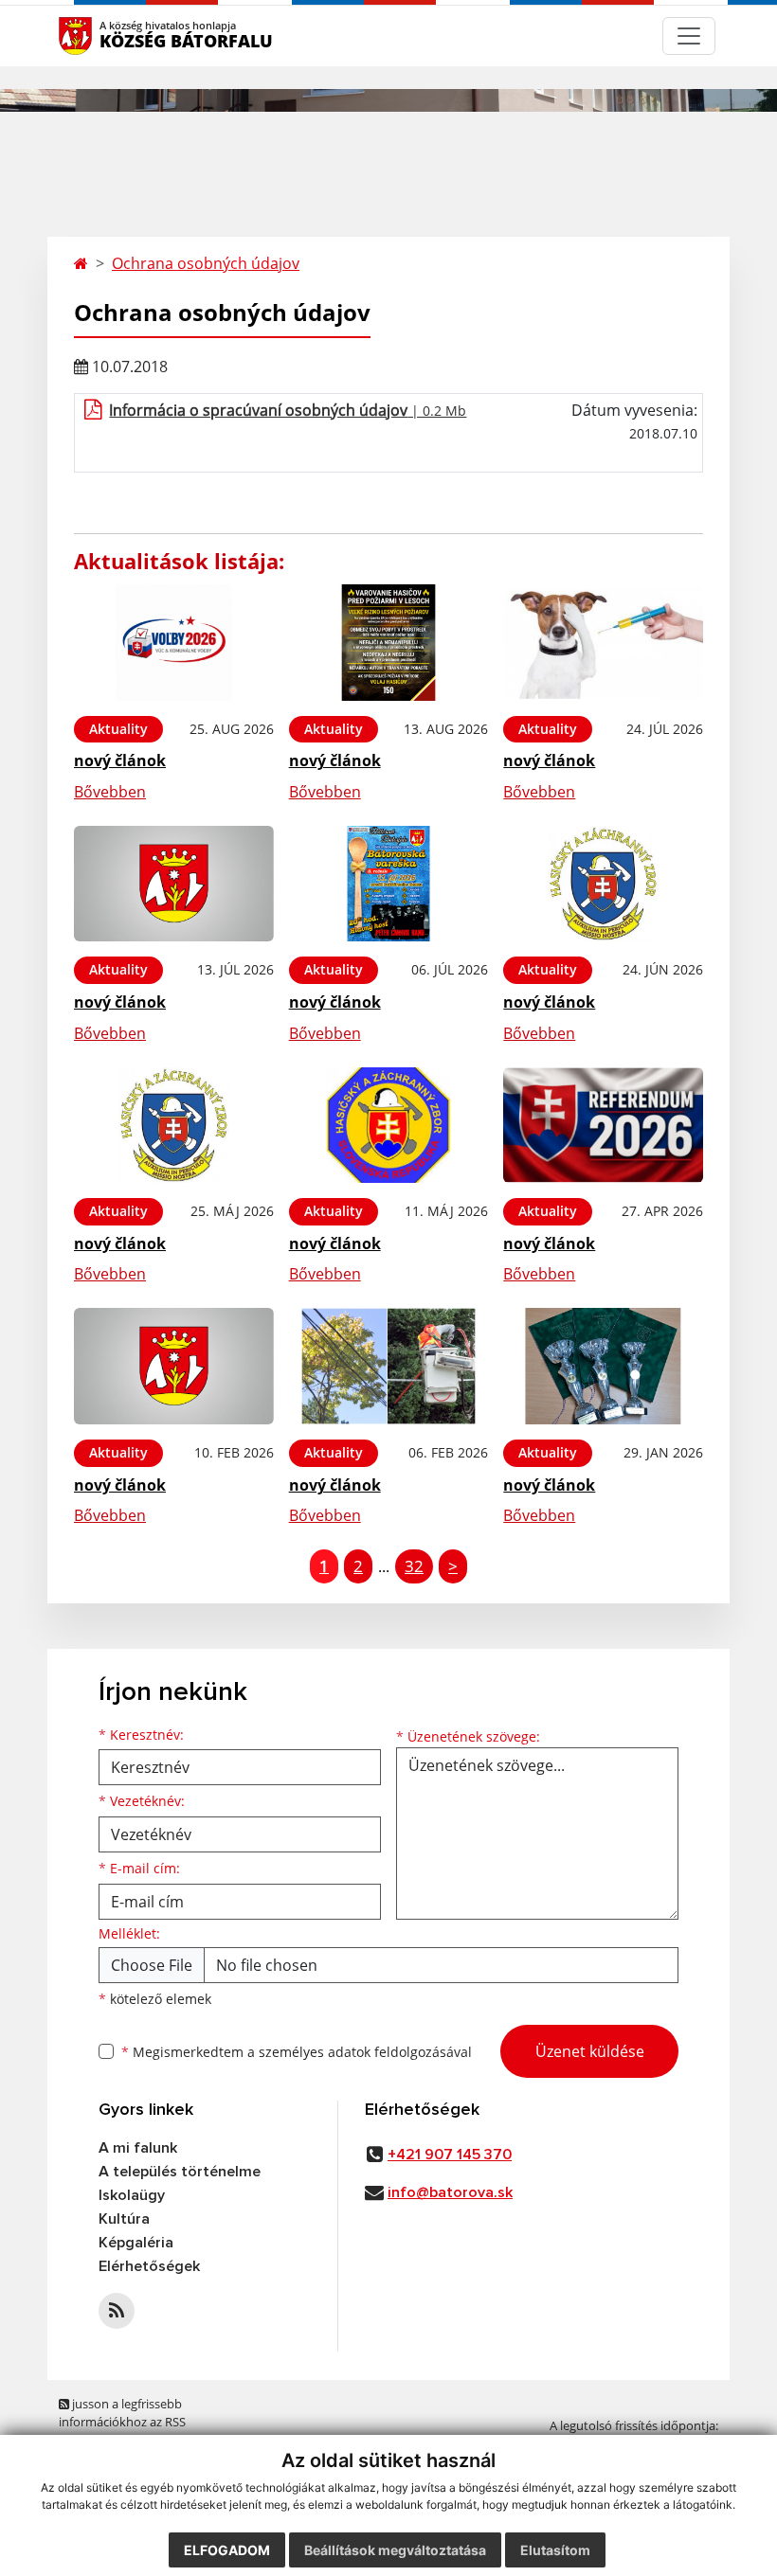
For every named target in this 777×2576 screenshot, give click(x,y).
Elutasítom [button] (555, 2550)
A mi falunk (138, 2148)
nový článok (120, 760)
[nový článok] (174, 643)
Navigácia (104, 36)
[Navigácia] (689, 36)
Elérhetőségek (149, 2266)
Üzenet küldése (590, 2051)
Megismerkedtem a (297, 2052)
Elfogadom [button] (227, 2550)
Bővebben (110, 792)
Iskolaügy (132, 2195)
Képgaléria (136, 2243)
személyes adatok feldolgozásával (365, 2052)
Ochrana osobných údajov (206, 263)
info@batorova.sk (450, 2192)
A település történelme (180, 2172)
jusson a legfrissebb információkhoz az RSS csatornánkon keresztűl (125, 2422)
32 (414, 1566)
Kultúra (124, 2219)
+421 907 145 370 (450, 2155)
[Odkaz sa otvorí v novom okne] (117, 2311)
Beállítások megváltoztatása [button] (395, 2550)
